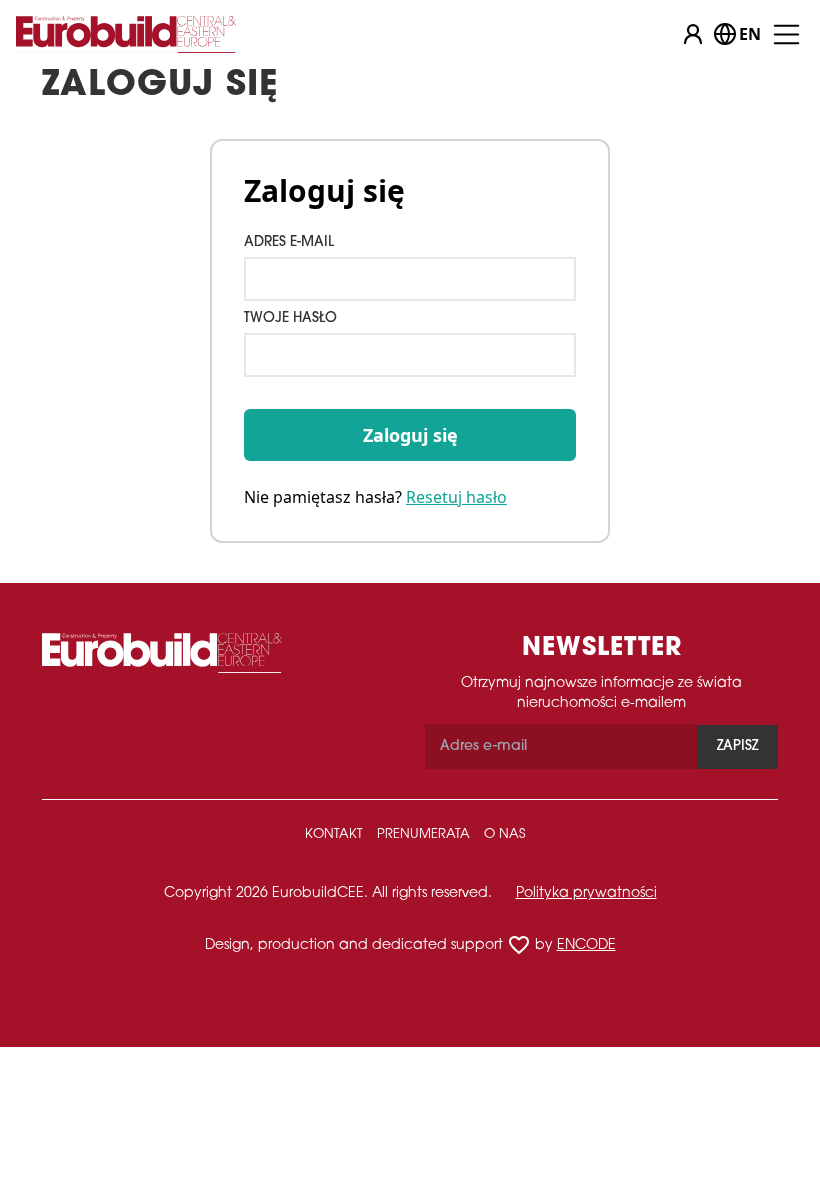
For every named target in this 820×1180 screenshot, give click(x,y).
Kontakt (334, 834)
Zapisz (737, 746)
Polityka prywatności (586, 893)
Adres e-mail (289, 242)
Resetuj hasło (456, 497)
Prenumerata (423, 834)
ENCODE (586, 945)
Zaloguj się (410, 435)
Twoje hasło (290, 318)
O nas (504, 834)
